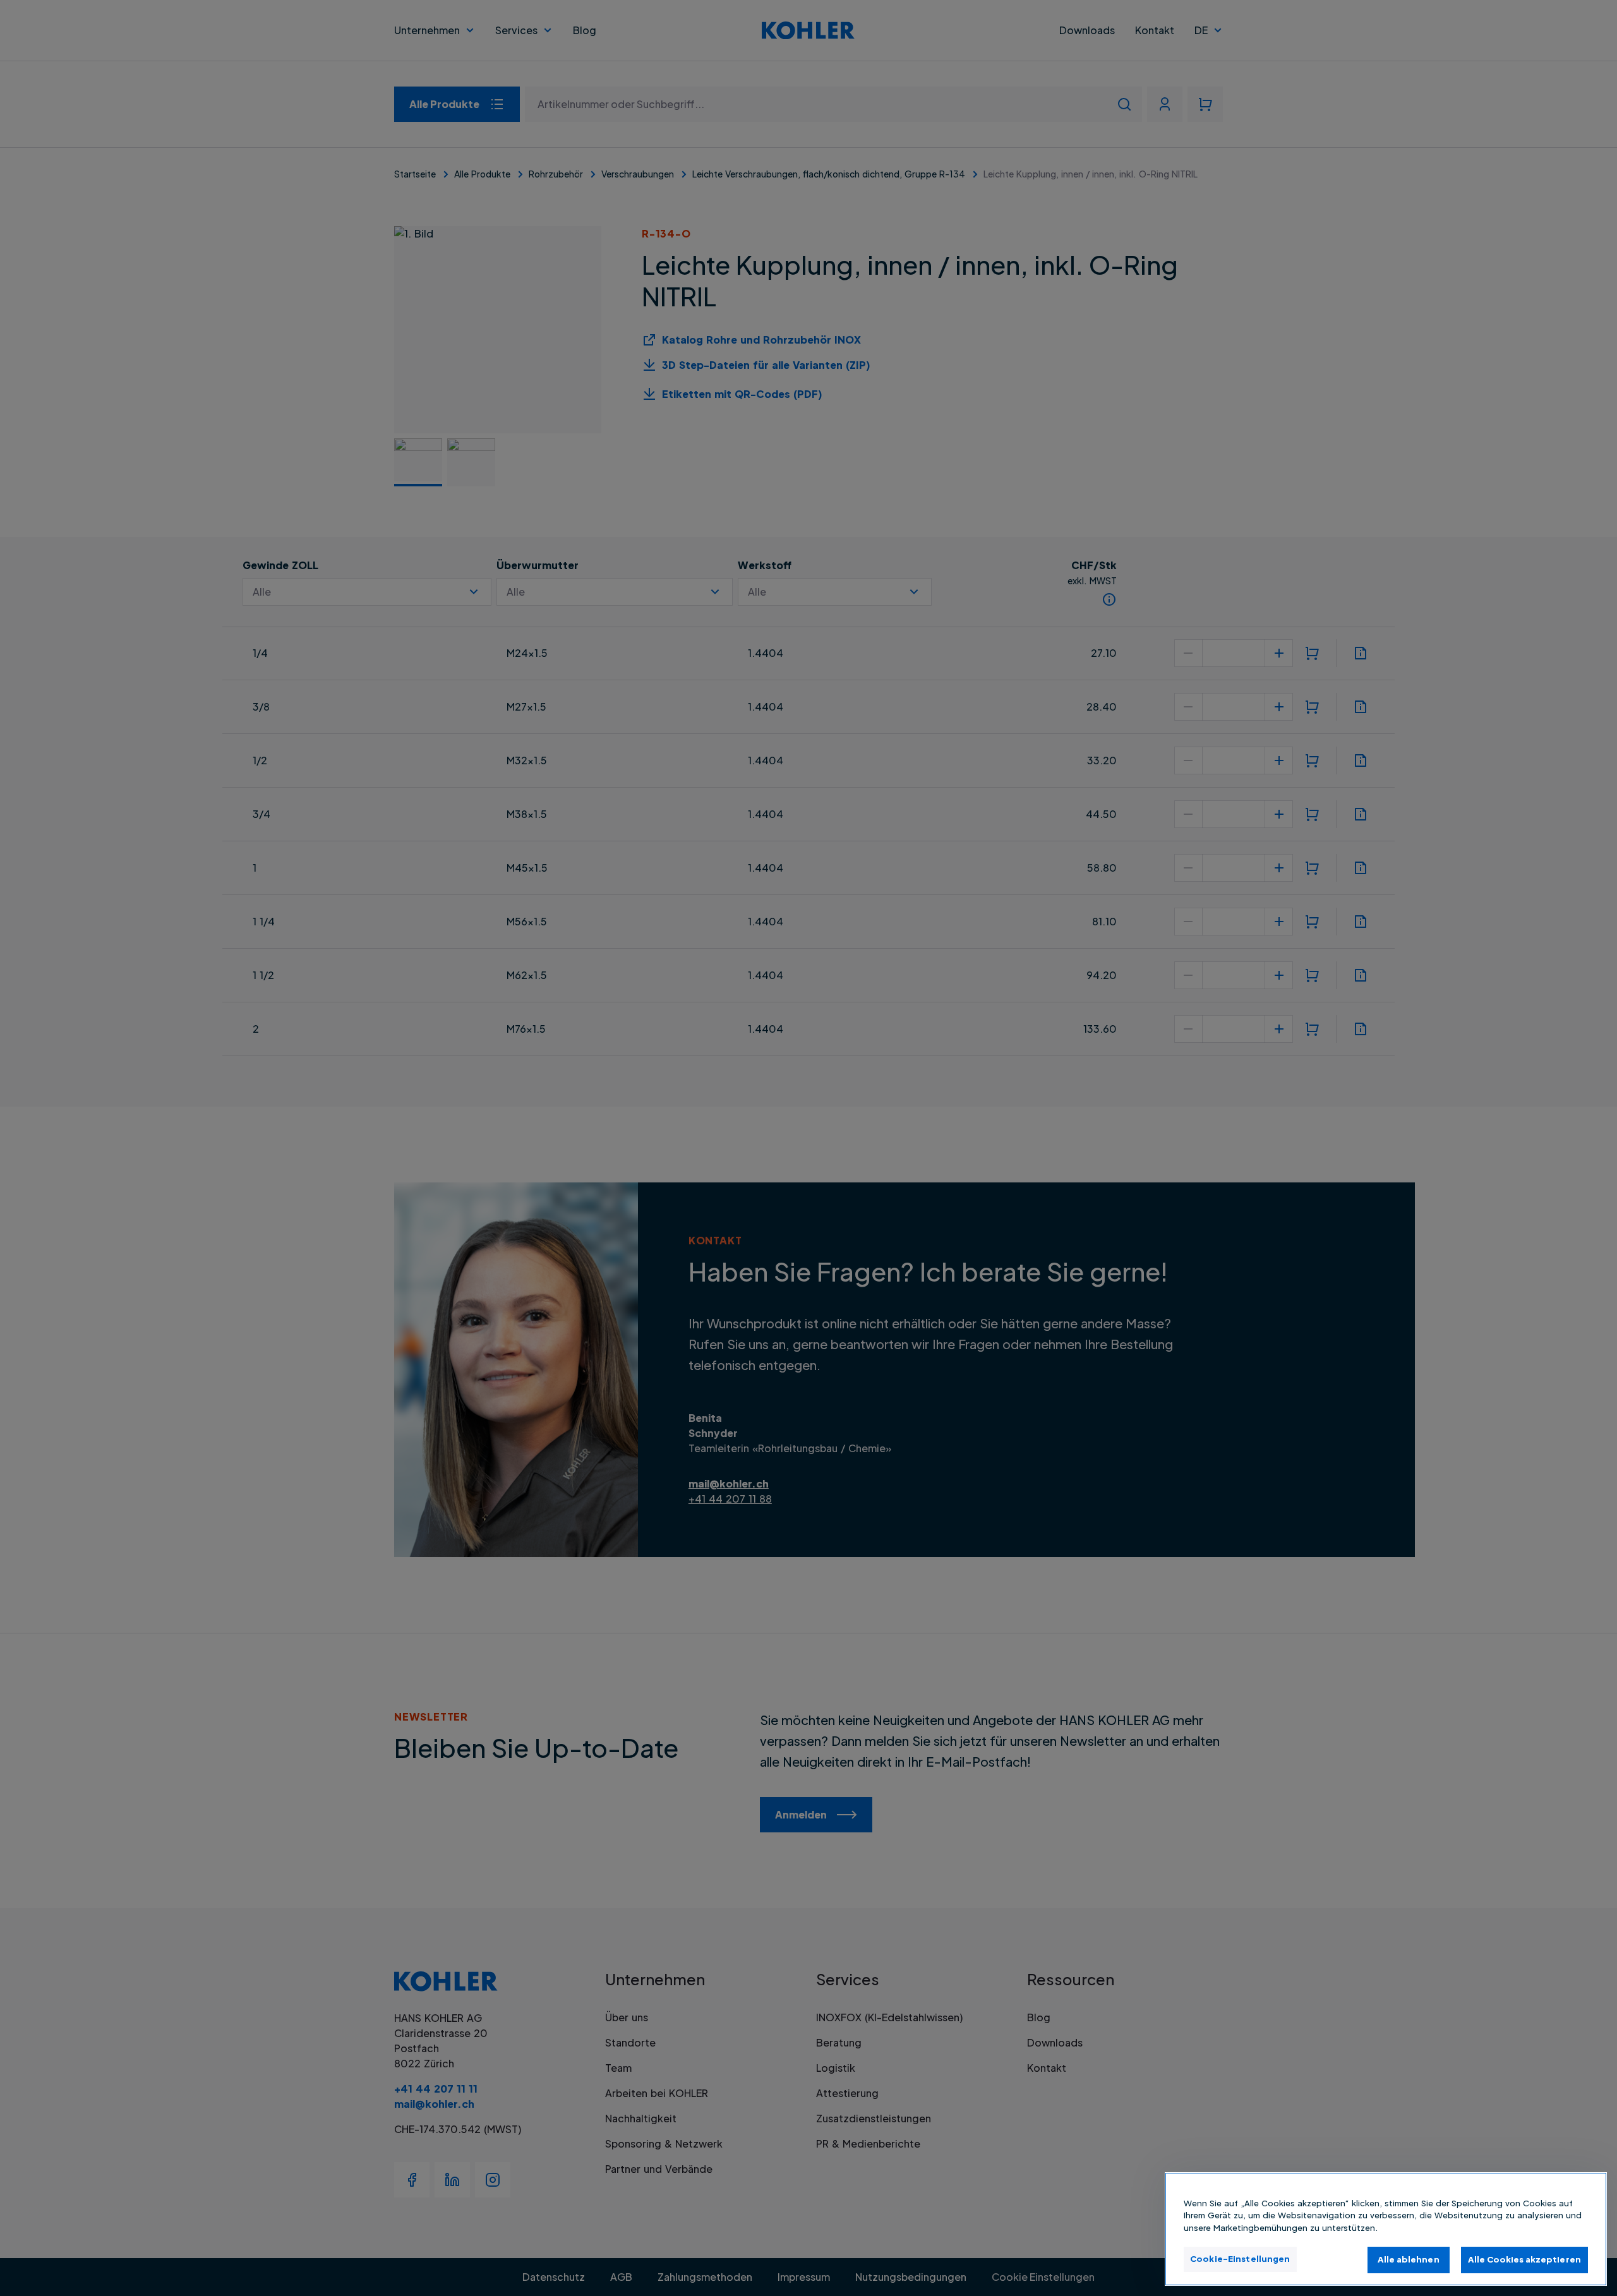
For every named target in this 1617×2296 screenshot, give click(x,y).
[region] (1386, 2229)
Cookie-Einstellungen (1240, 2259)
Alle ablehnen (1409, 2259)
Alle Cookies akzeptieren (1524, 2259)
